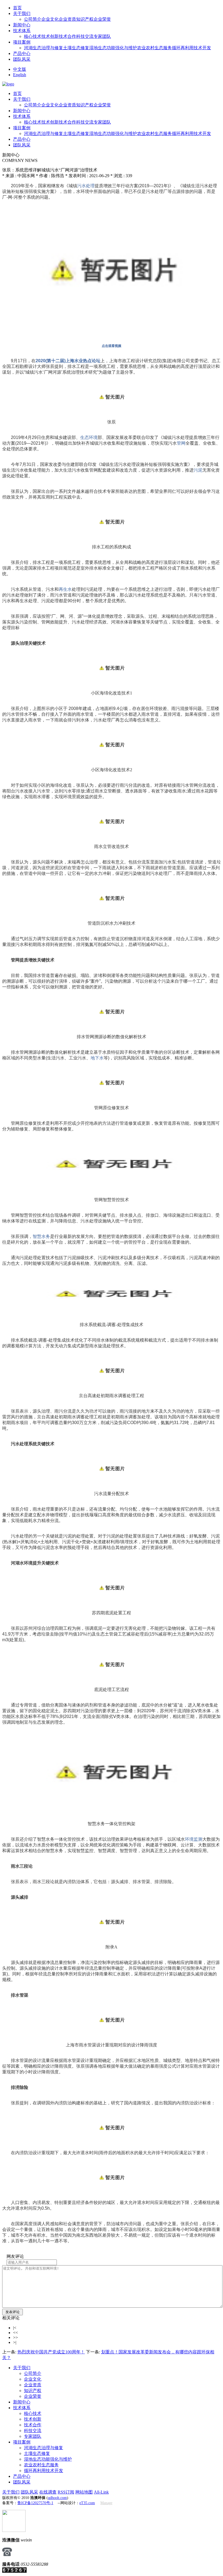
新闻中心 (22, 25)
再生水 (65, 589)
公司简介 (33, 19)
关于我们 (22, 13)
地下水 (97, 1058)
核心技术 (33, 36)
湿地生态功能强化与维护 (113, 48)
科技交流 (85, 36)
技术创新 (50, 36)
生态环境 (89, 437)
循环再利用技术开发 (191, 48)
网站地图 (84, 2492)
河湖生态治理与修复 (44, 48)
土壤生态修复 (76, 48)
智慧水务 (41, 1236)
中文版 (20, 69)
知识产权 (85, 19)
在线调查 (48, 2492)
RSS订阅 (66, 2492)
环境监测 (194, 1839)
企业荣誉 (102, 19)
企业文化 (50, 19)
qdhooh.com (57, 2498)
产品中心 (22, 53)
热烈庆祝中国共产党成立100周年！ (51, 2352)
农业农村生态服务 (154, 48)
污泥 (198, 470)
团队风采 (22, 59)
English (20, 75)
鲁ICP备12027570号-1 (35, 2503)
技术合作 (67, 36)
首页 (17, 8)
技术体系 (22, 31)
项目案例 (22, 42)
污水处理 (86, 186)
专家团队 (102, 36)
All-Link (101, 2492)
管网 (181, 443)
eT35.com (87, 2503)
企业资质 (67, 19)
